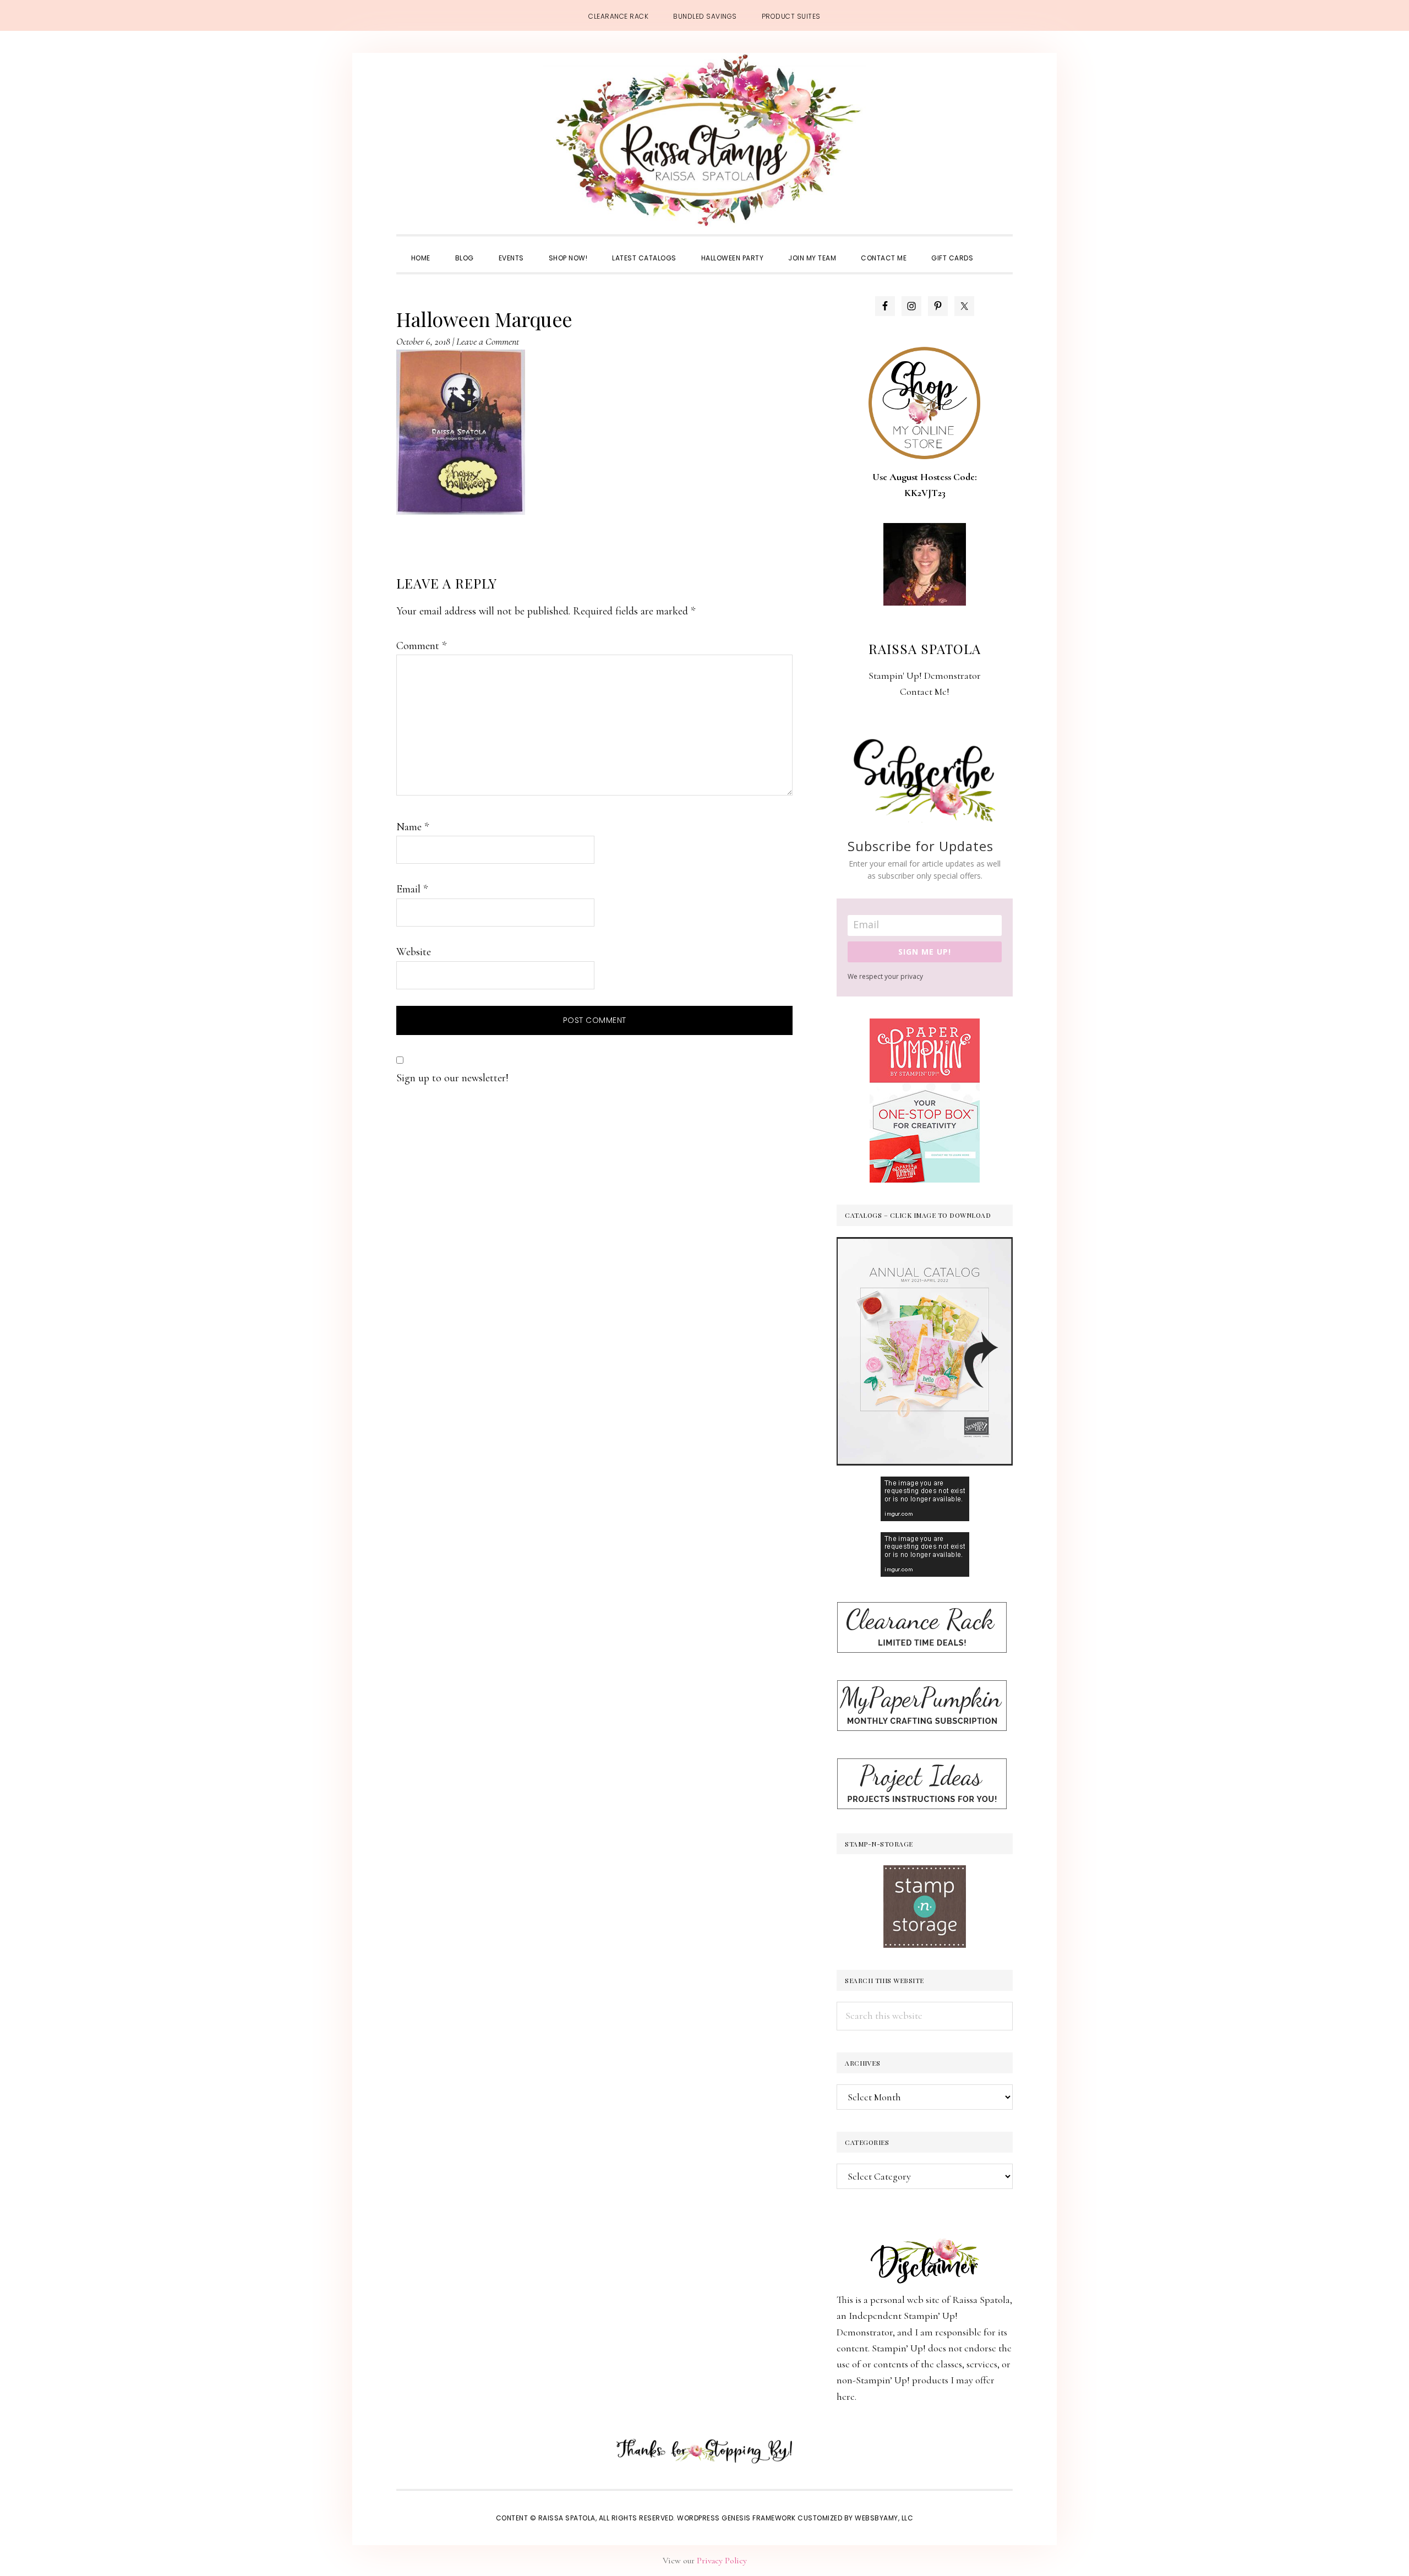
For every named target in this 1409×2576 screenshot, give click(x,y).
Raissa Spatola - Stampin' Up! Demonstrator (704, 141)
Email (412, 889)
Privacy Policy (722, 2561)
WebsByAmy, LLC (884, 2518)
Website (414, 952)
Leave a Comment (488, 341)
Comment (421, 646)
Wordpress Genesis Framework (736, 2518)
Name (413, 827)
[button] (998, 248)
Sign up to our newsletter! (452, 1078)
